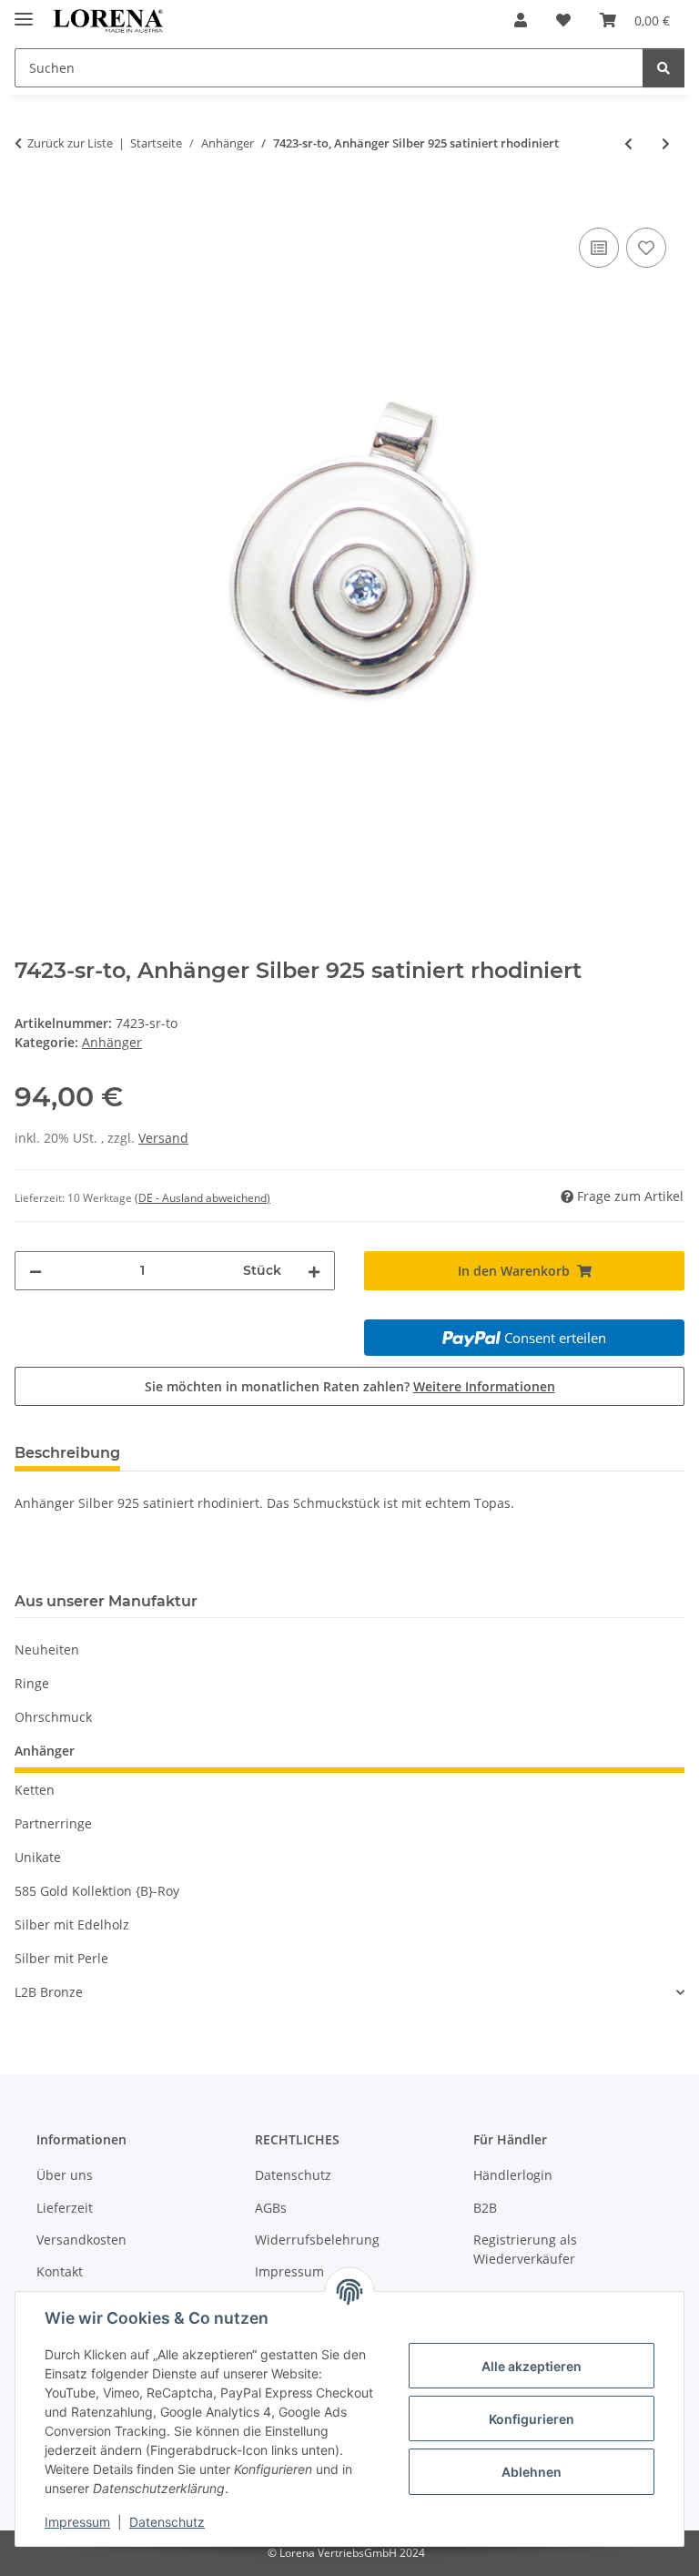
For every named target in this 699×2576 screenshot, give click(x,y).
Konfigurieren (532, 2419)
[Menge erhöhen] (314, 1271)
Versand (163, 1138)
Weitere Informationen (484, 1386)
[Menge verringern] (35, 1271)
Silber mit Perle (61, 1958)
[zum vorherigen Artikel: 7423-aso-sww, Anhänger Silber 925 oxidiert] (628, 143)
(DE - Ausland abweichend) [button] (203, 1198)
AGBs (271, 2208)
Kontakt (60, 2271)
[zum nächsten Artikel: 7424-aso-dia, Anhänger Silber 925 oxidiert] (666, 143)
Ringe (32, 1683)
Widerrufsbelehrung (317, 2240)
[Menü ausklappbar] (24, 11)
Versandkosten (81, 2240)
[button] (521, 20)
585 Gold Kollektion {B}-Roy (97, 1891)
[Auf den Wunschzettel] (646, 248)
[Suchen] (664, 68)
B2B (485, 2208)
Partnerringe (53, 1823)
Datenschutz (167, 2522)
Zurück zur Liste (70, 143)
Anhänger (112, 1042)
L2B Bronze (49, 1992)
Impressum (77, 2522)
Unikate (38, 1857)
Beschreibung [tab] (67, 1453)
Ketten (35, 1790)
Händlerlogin (513, 2175)
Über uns (65, 2175)
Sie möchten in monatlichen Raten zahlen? (350, 1386)
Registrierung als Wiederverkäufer (525, 2249)
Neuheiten (47, 1649)
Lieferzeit (65, 2208)
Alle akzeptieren (532, 2366)
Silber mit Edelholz (72, 1924)
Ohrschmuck (53, 1717)
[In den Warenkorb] (29, 203)
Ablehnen (532, 2472)
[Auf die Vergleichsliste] (599, 248)
